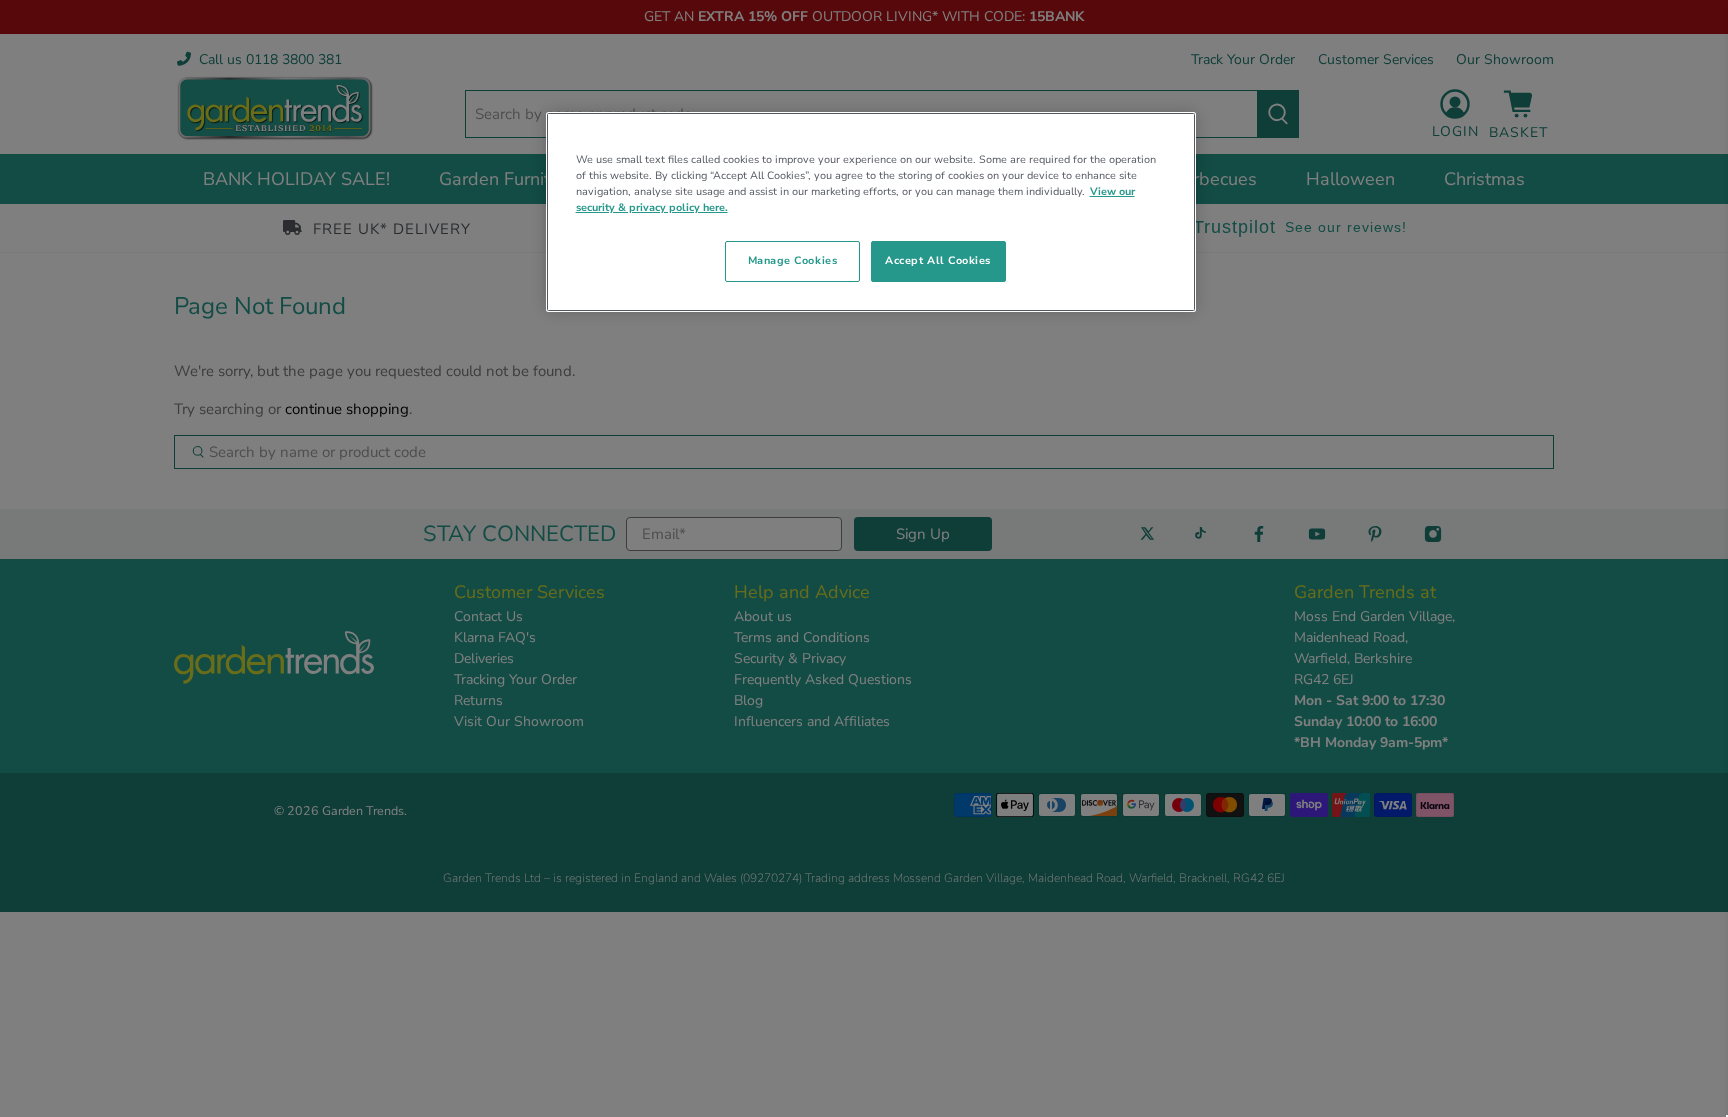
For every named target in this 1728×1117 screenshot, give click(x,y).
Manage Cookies (792, 260)
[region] (871, 212)
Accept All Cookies (938, 260)
